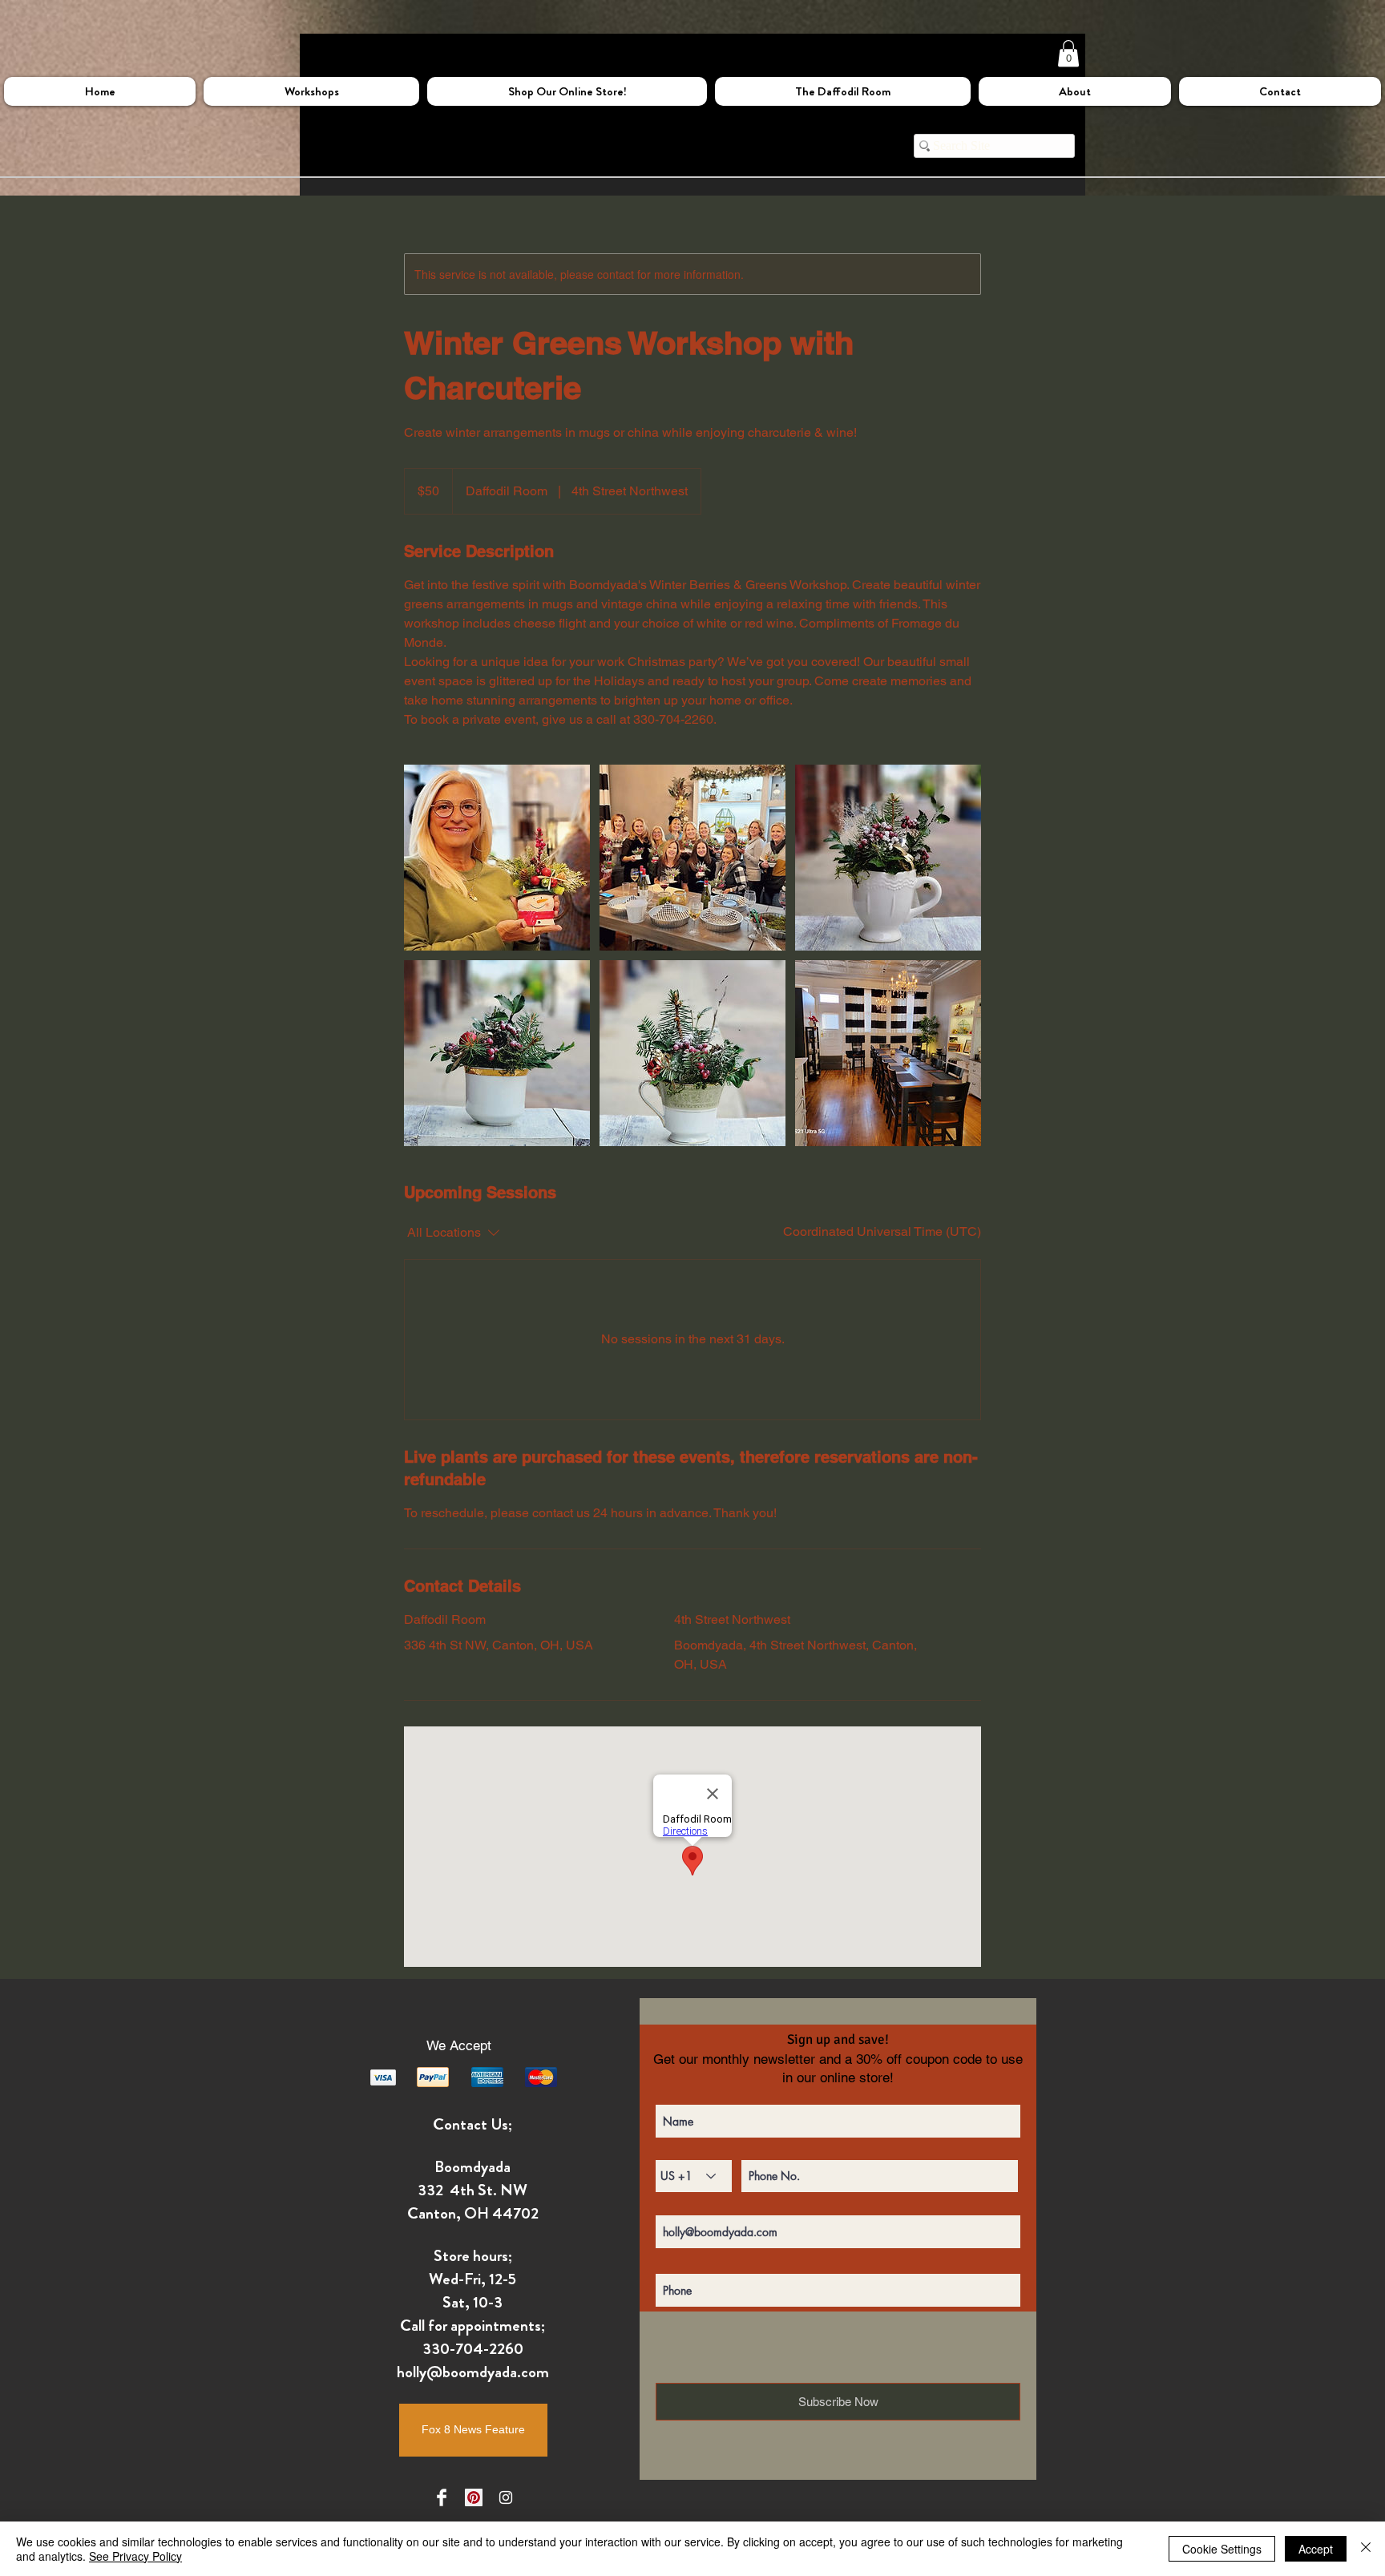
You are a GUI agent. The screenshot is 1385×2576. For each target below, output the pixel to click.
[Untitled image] (497, 858)
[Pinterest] (474, 2497)
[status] (882, 1232)
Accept (1316, 2549)
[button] (1068, 53)
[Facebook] (442, 2497)
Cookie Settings (1222, 2549)
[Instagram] (506, 2497)
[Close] (1366, 2549)
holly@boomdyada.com (473, 2372)
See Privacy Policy (135, 2556)
